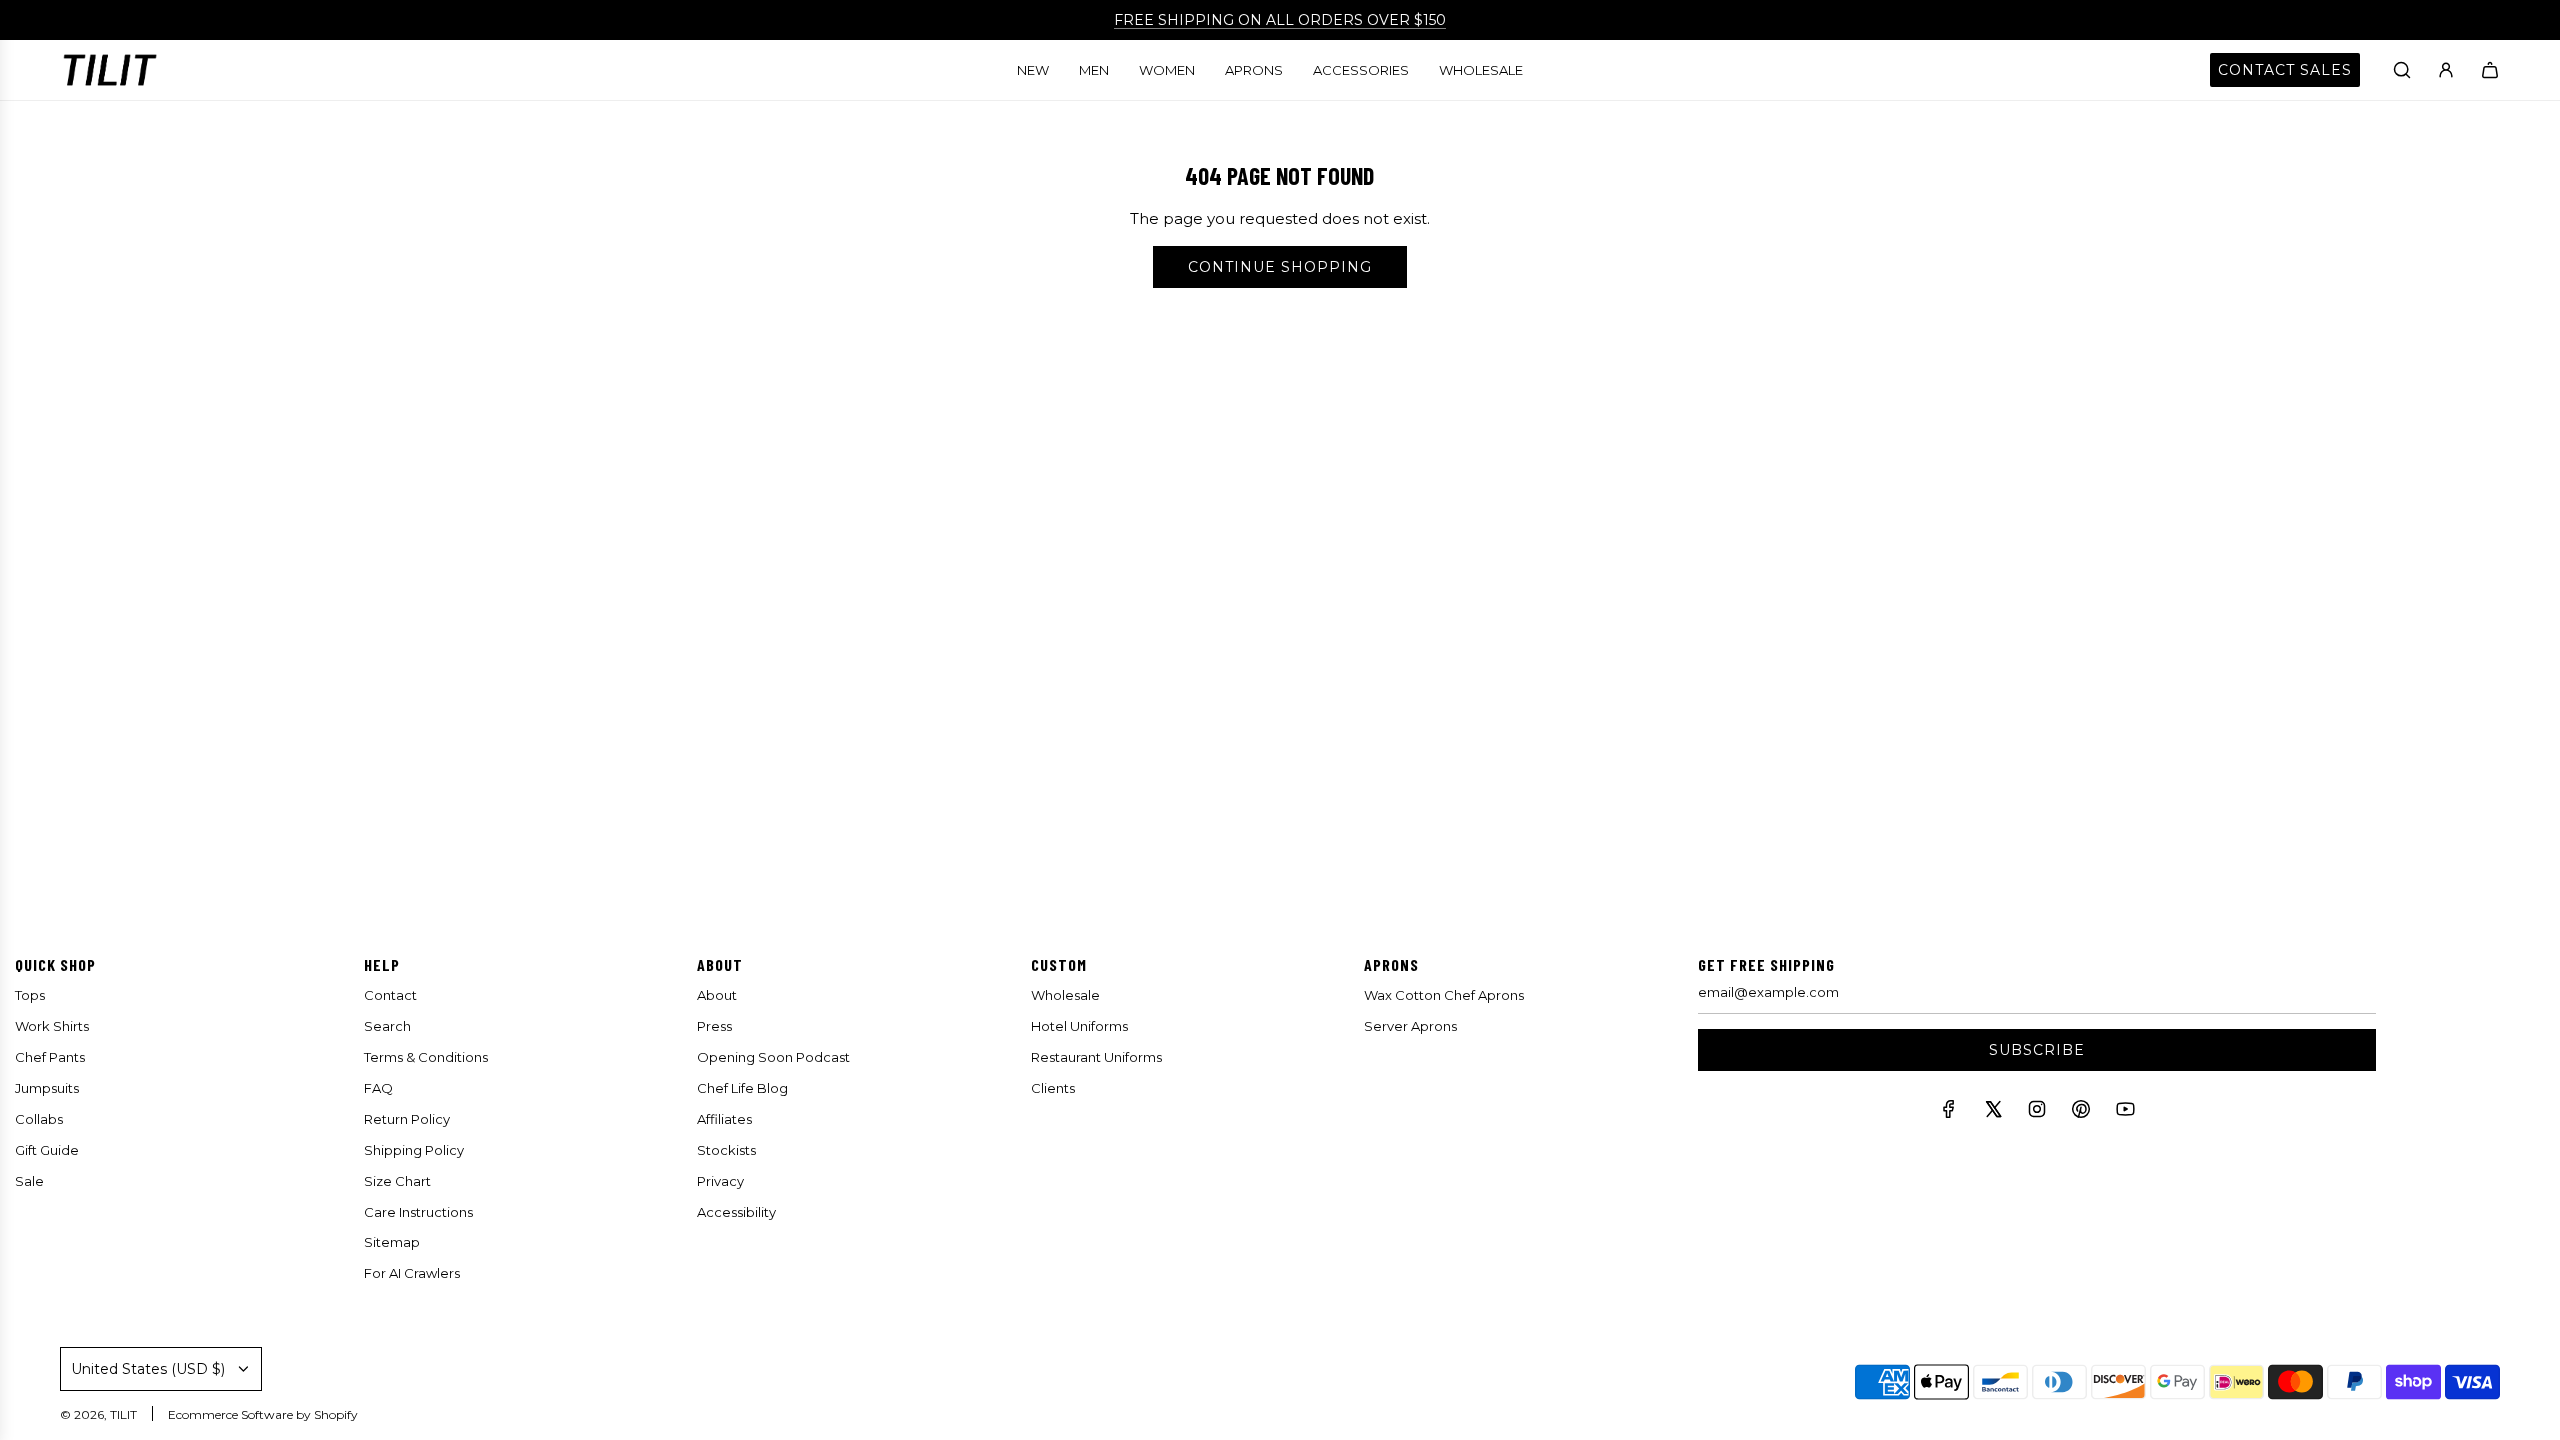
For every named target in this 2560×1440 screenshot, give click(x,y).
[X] (1993, 1113)
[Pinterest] (2081, 1113)
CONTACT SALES (2285, 70)
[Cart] (2490, 70)
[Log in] (2446, 70)
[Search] (2402, 70)
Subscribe (2037, 1050)
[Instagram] (2037, 1113)
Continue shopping (1280, 267)
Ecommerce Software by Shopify (263, 1414)
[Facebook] (1949, 1113)
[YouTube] (2125, 1113)
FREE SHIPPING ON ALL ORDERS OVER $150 (1280, 20)
